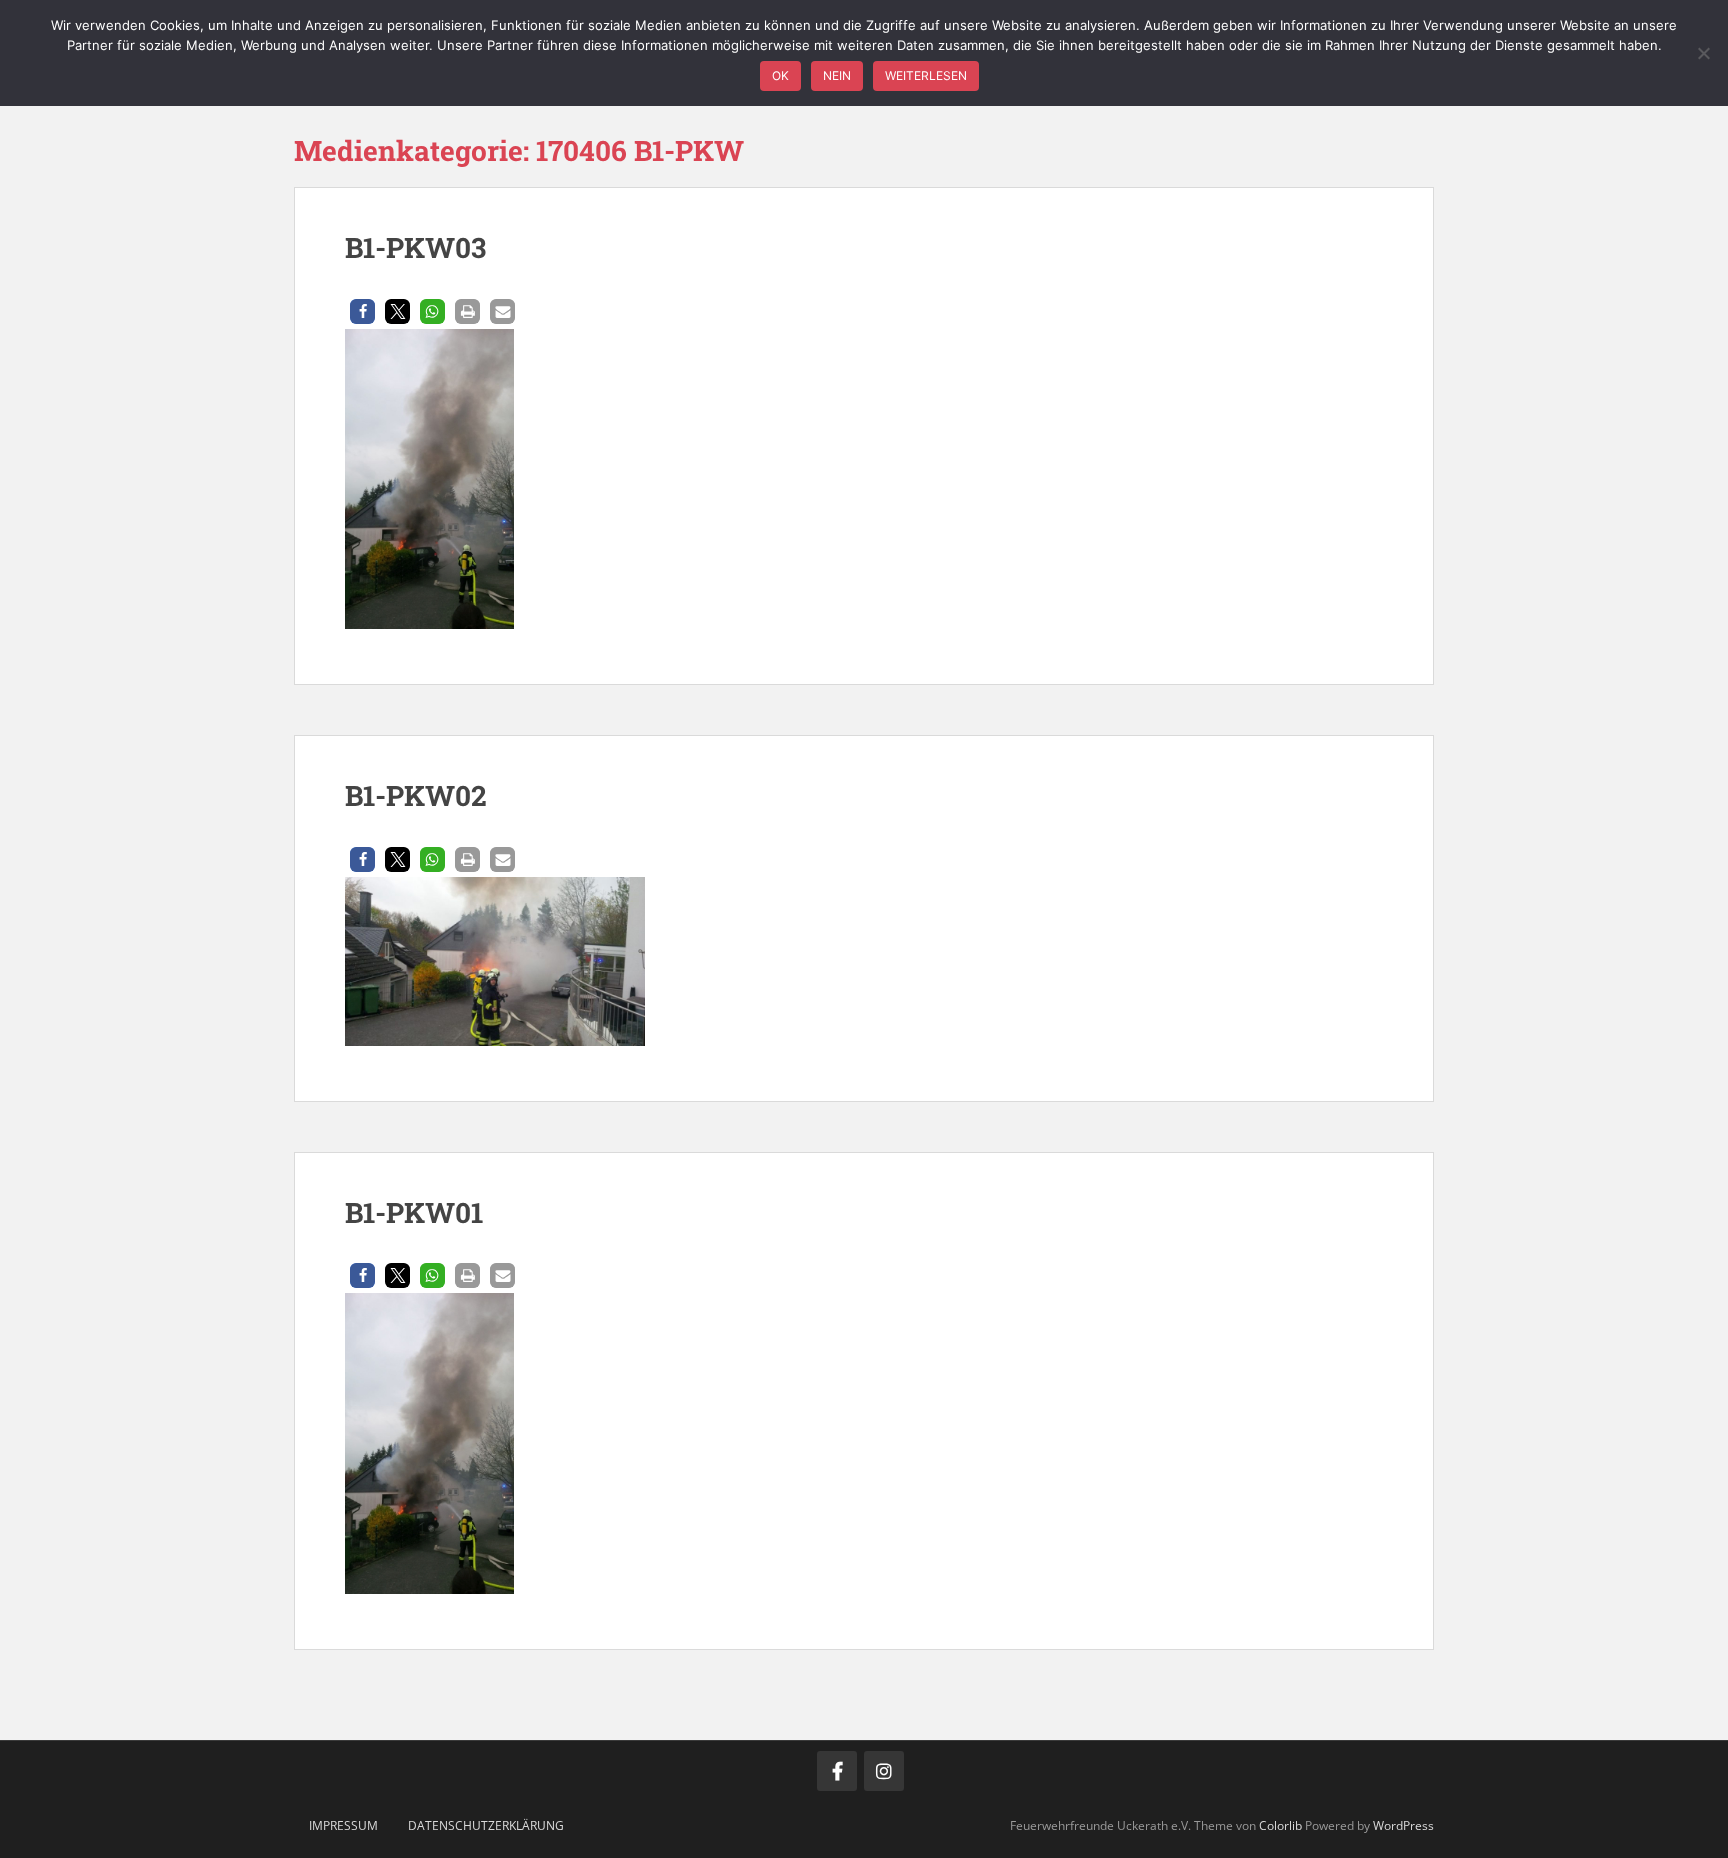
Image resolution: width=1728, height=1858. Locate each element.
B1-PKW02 (416, 795)
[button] (362, 311)
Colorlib (1280, 1825)
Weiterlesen (926, 75)
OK (780, 75)
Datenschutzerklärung (486, 1825)
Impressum (343, 1825)
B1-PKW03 (415, 247)
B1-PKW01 (414, 1212)
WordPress (1403, 1825)
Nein (837, 75)
